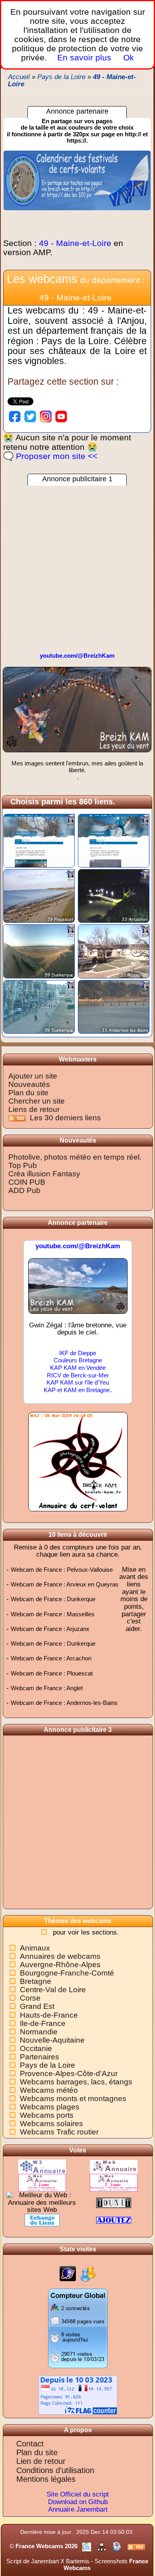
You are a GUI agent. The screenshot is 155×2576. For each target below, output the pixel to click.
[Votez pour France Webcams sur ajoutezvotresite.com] (114, 2220)
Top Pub (23, 1165)
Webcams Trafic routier (59, 2132)
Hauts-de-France (49, 2015)
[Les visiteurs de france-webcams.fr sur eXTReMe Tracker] (88, 2273)
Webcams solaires (51, 2124)
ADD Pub (24, 1190)
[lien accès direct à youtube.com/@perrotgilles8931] (61, 416)
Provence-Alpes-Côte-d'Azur (69, 2073)
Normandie (39, 2032)
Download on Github (78, 2502)
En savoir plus (84, 57)
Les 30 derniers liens (65, 1118)
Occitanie (36, 2048)
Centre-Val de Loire (53, 1990)
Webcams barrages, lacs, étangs (76, 2082)
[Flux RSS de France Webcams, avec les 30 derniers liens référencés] (18, 1118)
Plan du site (28, 1093)
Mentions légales (46, 2479)
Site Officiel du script (78, 2494)
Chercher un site (37, 1101)
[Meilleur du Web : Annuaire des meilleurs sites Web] (42, 2202)
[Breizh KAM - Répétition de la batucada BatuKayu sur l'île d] (77, 713)
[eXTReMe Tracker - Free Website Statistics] (68, 2273)
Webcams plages (50, 2107)
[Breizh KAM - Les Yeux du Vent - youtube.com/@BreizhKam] (78, 1289)
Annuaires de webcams (60, 1956)
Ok (127, 57)
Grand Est (37, 2006)
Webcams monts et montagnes (73, 2099)
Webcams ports (47, 2115)
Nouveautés (29, 1084)
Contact (30, 2444)
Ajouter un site (33, 1076)
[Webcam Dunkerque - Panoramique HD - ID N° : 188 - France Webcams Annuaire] (39, 951)
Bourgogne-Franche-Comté (67, 1973)
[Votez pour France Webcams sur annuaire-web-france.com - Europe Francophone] (42, 2182)
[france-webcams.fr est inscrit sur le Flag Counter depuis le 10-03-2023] (78, 2395)
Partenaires (40, 2057)
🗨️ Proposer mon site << (50, 456)
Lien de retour (41, 2461)
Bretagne (36, 1981)
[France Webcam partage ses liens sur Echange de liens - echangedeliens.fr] (42, 2220)
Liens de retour (34, 1109)
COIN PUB (27, 1182)
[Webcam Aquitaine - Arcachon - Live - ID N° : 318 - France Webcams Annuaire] (114, 896)
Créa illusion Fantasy (44, 1174)
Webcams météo (49, 2090)
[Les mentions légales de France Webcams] (87, 2546)
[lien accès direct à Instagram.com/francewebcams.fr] (46, 416)
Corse (30, 1998)
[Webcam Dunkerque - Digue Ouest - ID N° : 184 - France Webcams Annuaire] (39, 1006)
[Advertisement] (77, 563)
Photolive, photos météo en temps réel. (75, 1157)
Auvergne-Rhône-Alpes (60, 1965)
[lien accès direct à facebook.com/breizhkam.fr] (15, 416)
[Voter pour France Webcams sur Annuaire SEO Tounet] (114, 2202)
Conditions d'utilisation (55, 2470)
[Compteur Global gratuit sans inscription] (78, 2328)
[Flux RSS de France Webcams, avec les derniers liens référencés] (136, 2546)
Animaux (35, 1948)
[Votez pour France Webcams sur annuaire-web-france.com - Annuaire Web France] (114, 2166)
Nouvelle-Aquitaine (52, 2040)
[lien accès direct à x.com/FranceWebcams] (30, 416)
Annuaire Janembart (78, 2509)
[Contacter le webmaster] (118, 2546)
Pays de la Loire (47, 2065)
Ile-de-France (43, 2023)
